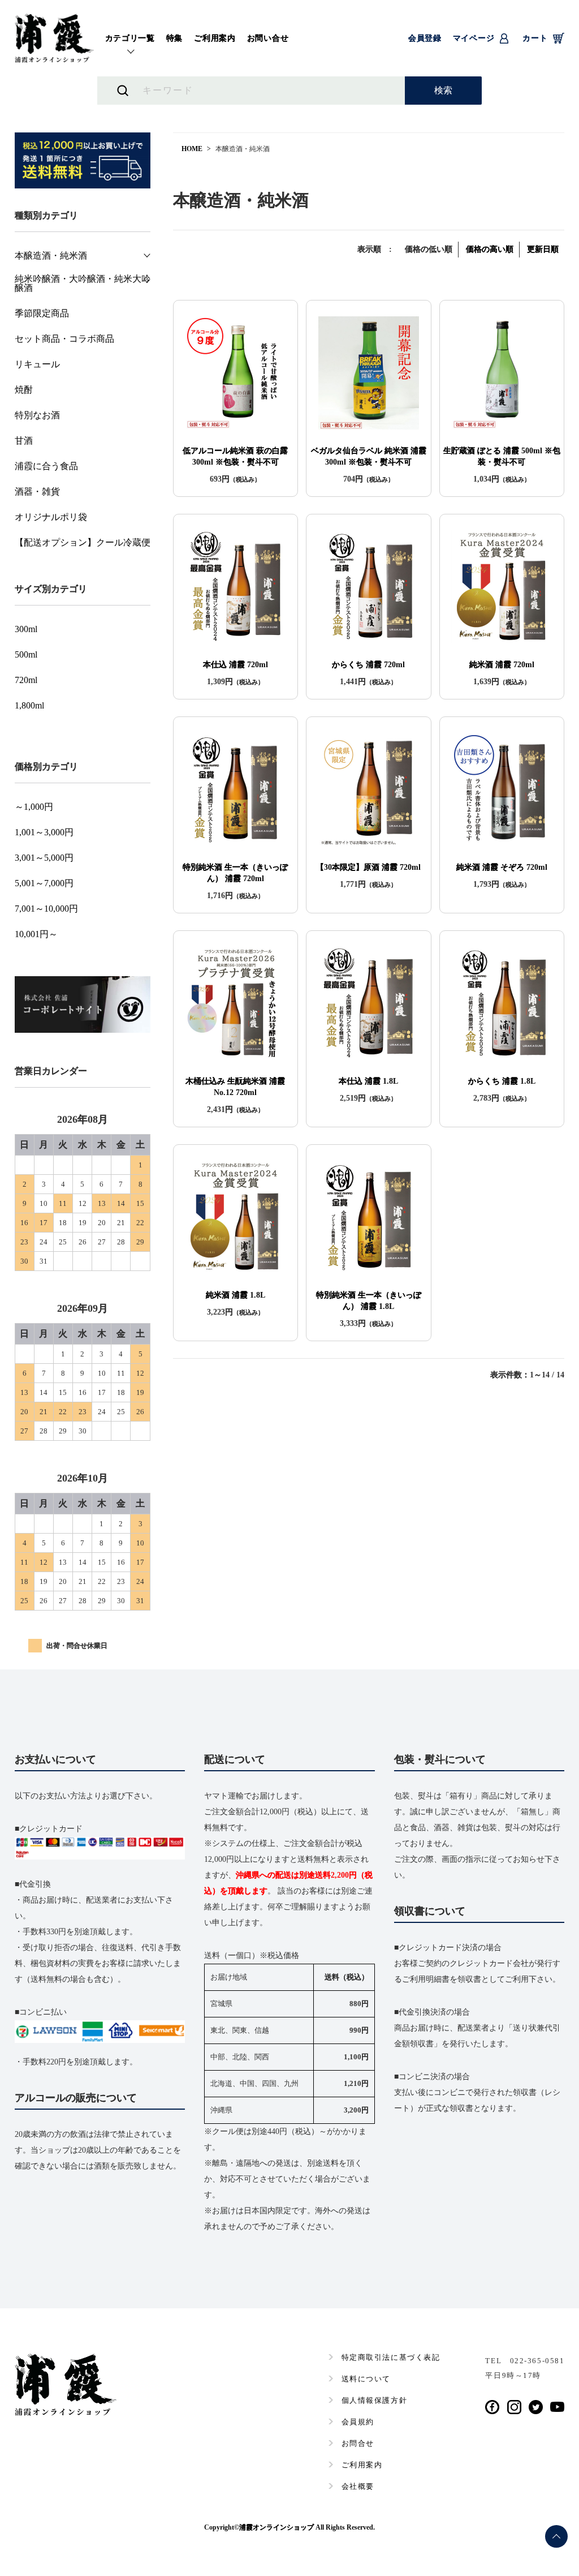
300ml (26, 629)
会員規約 (358, 2422)
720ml (26, 680)
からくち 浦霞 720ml (368, 665)
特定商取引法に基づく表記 (391, 2357)
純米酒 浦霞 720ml (502, 665)
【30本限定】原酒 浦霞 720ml (368, 867)
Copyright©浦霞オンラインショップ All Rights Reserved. (289, 2527)
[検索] (443, 91)
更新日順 (543, 249)
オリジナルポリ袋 (51, 517)
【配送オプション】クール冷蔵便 (83, 543)
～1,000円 (34, 807)
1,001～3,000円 (44, 832)
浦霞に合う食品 (46, 466)
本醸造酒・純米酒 (51, 256)
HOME (192, 149)
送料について (366, 2379)
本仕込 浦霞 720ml (236, 665)
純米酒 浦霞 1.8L (236, 1295)
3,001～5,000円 (44, 858)
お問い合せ (268, 38)
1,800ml (29, 706)
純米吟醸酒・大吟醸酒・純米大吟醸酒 (83, 284)
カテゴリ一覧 (130, 38)
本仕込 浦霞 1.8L (368, 1081)
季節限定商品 (42, 314)
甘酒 (24, 441)
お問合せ (358, 2443)
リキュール (37, 364)
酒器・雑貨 (37, 492)
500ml (26, 655)
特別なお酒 (37, 415)
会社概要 (358, 2486)
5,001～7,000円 (44, 883)
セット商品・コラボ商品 (64, 339)
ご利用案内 (215, 38)
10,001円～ (36, 934)
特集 (174, 38)
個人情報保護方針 (374, 2400)
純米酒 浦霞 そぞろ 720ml (502, 867)
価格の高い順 (490, 249)
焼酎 (24, 390)
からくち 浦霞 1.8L (502, 1081)
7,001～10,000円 (46, 909)
